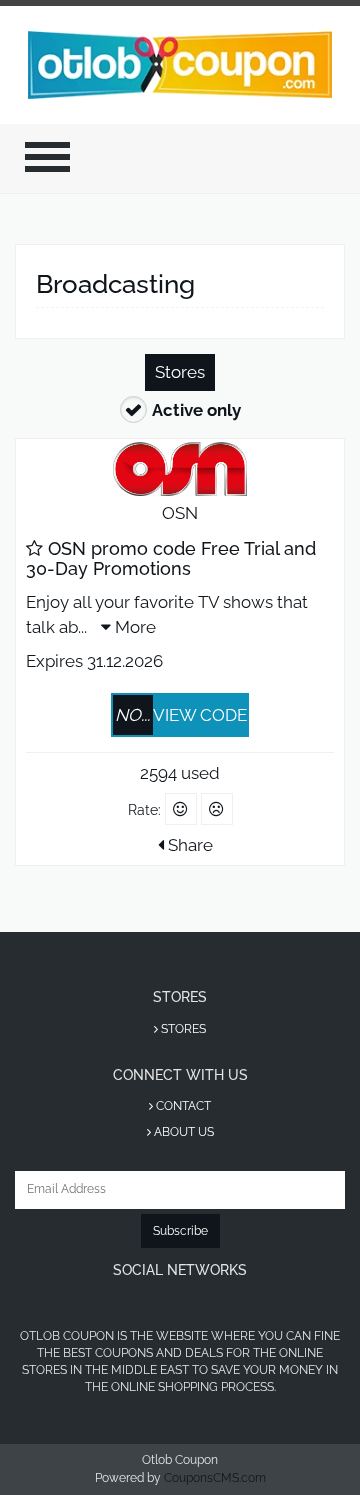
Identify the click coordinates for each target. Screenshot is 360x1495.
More (133, 627)
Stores (180, 372)
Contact (182, 1106)
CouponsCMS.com (215, 1478)
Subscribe (180, 1231)
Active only (196, 410)
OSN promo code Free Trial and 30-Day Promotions (171, 558)
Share (188, 845)
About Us (182, 1132)
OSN (180, 513)
